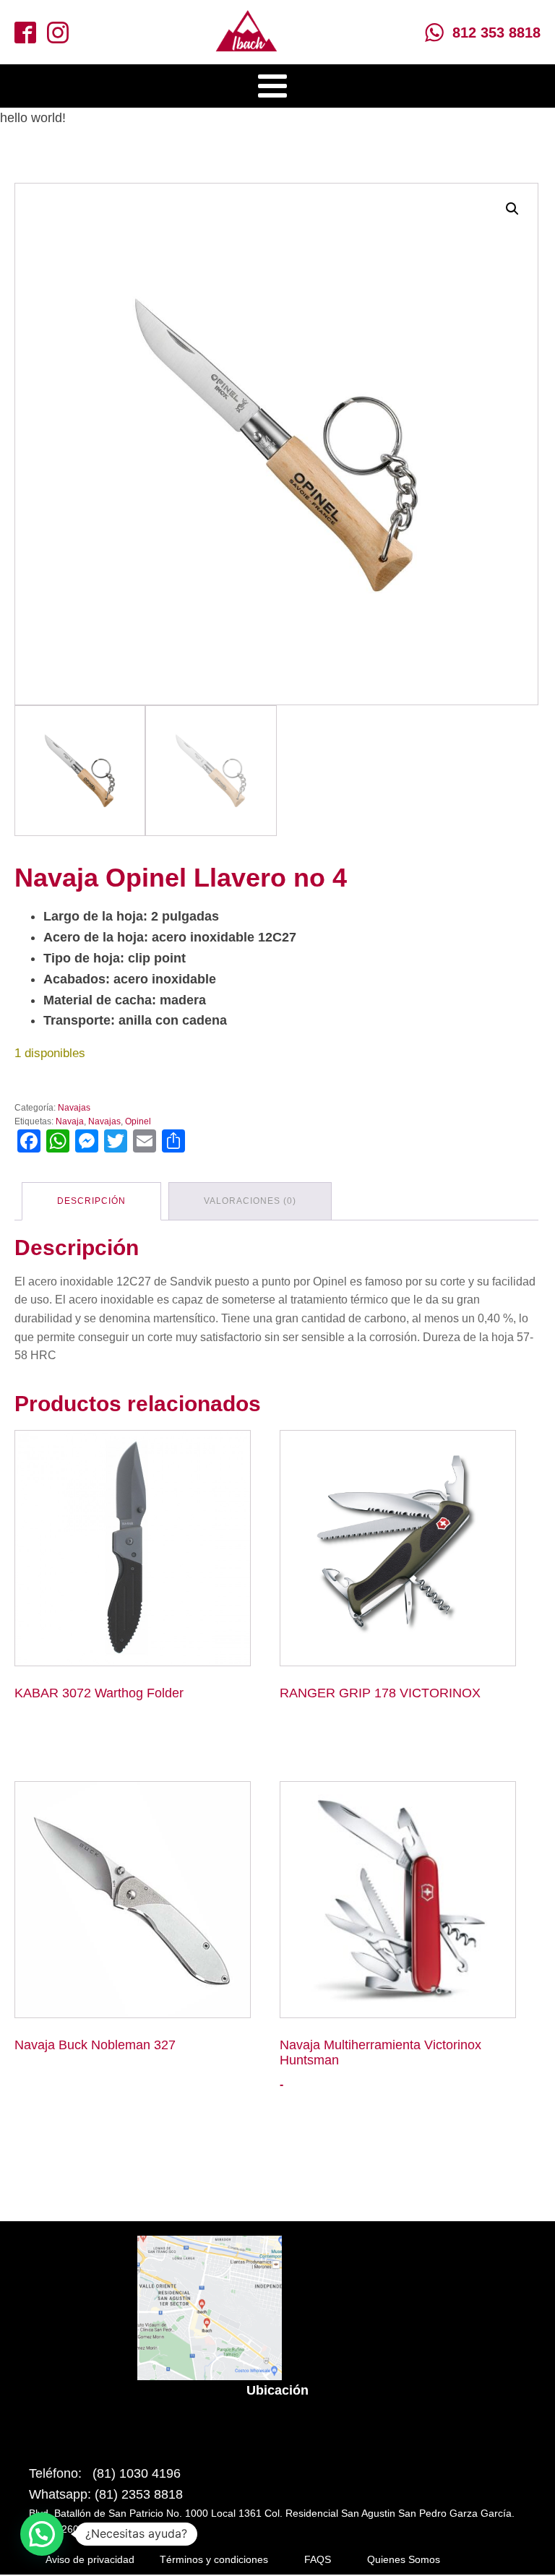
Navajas (74, 1108)
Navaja (70, 1121)
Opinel (138, 1121)
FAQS (318, 2559)
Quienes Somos (404, 2559)
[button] (512, 209)
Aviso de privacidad (90, 2559)
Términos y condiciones (214, 2559)
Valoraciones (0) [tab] (250, 1201)
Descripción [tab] (91, 1201)
